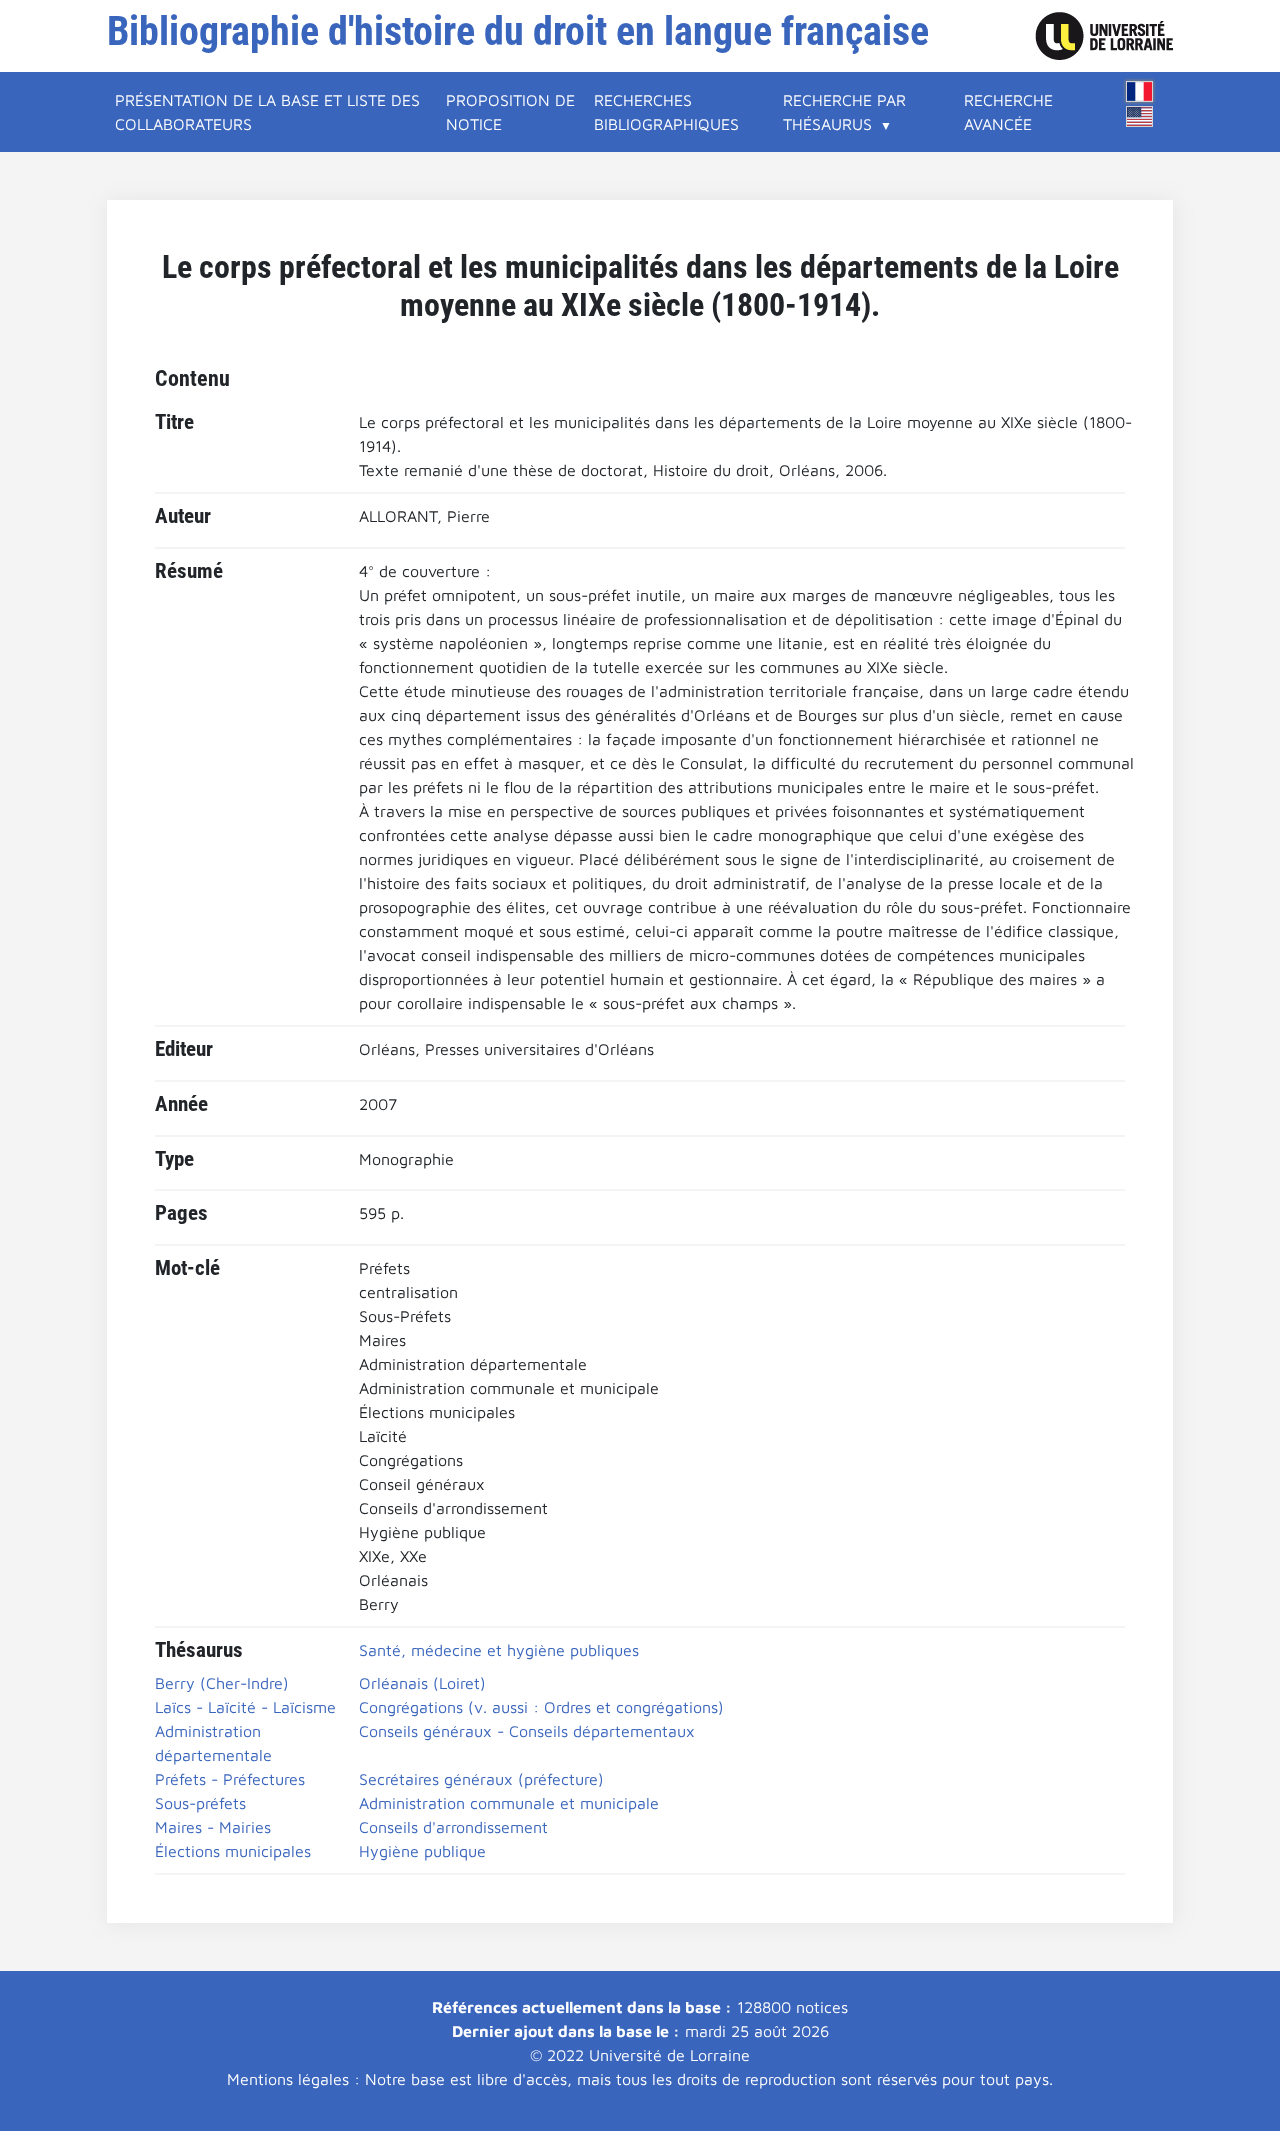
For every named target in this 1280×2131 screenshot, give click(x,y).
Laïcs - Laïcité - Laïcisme (245, 1707)
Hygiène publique (422, 1851)
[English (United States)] (1140, 116)
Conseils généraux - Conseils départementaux (527, 1731)
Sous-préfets (200, 1803)
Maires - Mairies (213, 1827)
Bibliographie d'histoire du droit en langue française (518, 31)
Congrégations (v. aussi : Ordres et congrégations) (541, 1707)
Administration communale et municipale (509, 1803)
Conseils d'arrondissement (453, 1827)
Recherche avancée (1008, 112)
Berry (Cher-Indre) (222, 1683)
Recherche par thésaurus (844, 112)
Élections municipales (233, 1851)
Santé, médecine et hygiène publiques (499, 1650)
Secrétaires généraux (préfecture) (481, 1779)
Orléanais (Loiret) (422, 1683)
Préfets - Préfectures (230, 1779)
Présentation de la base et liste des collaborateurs (267, 112)
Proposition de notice (510, 112)
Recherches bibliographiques (666, 112)
